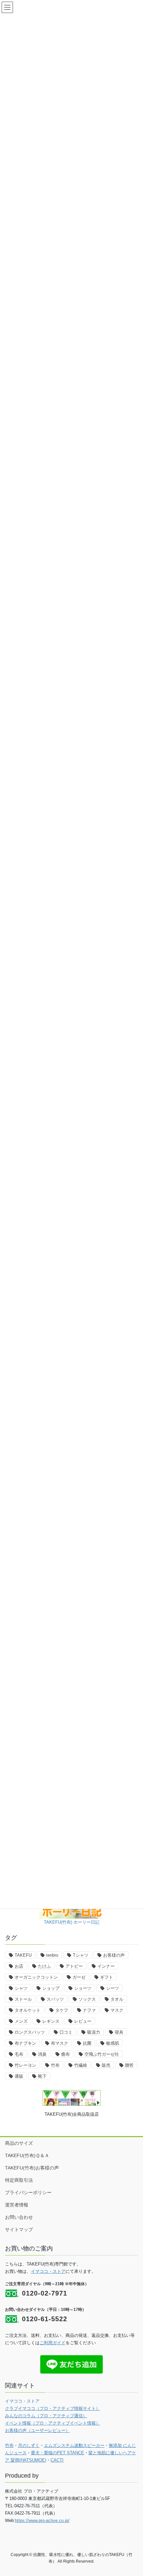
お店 (19, 1966)
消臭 (42, 2054)
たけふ (44, 1966)
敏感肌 (113, 2043)
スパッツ (55, 1999)
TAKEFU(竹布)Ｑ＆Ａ (27, 2155)
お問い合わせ (19, 2217)
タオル (117, 1999)
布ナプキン (25, 2043)
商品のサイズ (19, 2143)
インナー (106, 1966)
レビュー (83, 2021)
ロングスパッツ (30, 2032)
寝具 (119, 2032)
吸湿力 (94, 2032)
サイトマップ (19, 2229)
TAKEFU (23, 1955)
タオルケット (28, 2010)
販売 (106, 2065)
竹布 (55, 2065)
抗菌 (87, 2043)
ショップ (51, 1988)
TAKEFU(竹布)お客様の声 (32, 2168)
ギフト (107, 1977)
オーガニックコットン (36, 1977)
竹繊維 (81, 2065)
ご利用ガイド (53, 2343)
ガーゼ (79, 1977)
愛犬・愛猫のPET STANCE (58, 2453)
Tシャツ (81, 1955)
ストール (23, 1999)
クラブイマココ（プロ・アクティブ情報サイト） (53, 2408)
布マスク (60, 2043)
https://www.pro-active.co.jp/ (42, 2520)
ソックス (87, 1999)
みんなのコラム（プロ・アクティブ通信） (46, 2416)
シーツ (113, 1988)
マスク (117, 2010)
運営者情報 (17, 2205)
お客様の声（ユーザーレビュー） (37, 2430)
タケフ (62, 2010)
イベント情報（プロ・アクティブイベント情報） (53, 2423)
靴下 (42, 2076)
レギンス (51, 2021)
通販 (19, 2076)
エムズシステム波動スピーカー (74, 2445)
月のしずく (29, 2445)
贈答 (129, 2065)
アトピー (74, 1966)
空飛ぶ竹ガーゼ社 (102, 2054)
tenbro (52, 1955)
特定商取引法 (19, 2180)
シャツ (21, 1988)
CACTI (57, 2460)
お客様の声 (114, 1955)
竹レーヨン (25, 2065)
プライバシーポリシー (28, 2192)
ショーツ (83, 1988)
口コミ (66, 2032)
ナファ (89, 2010)
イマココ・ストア (48, 2271)
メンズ (21, 2021)
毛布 (19, 2054)
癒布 (66, 2054)
